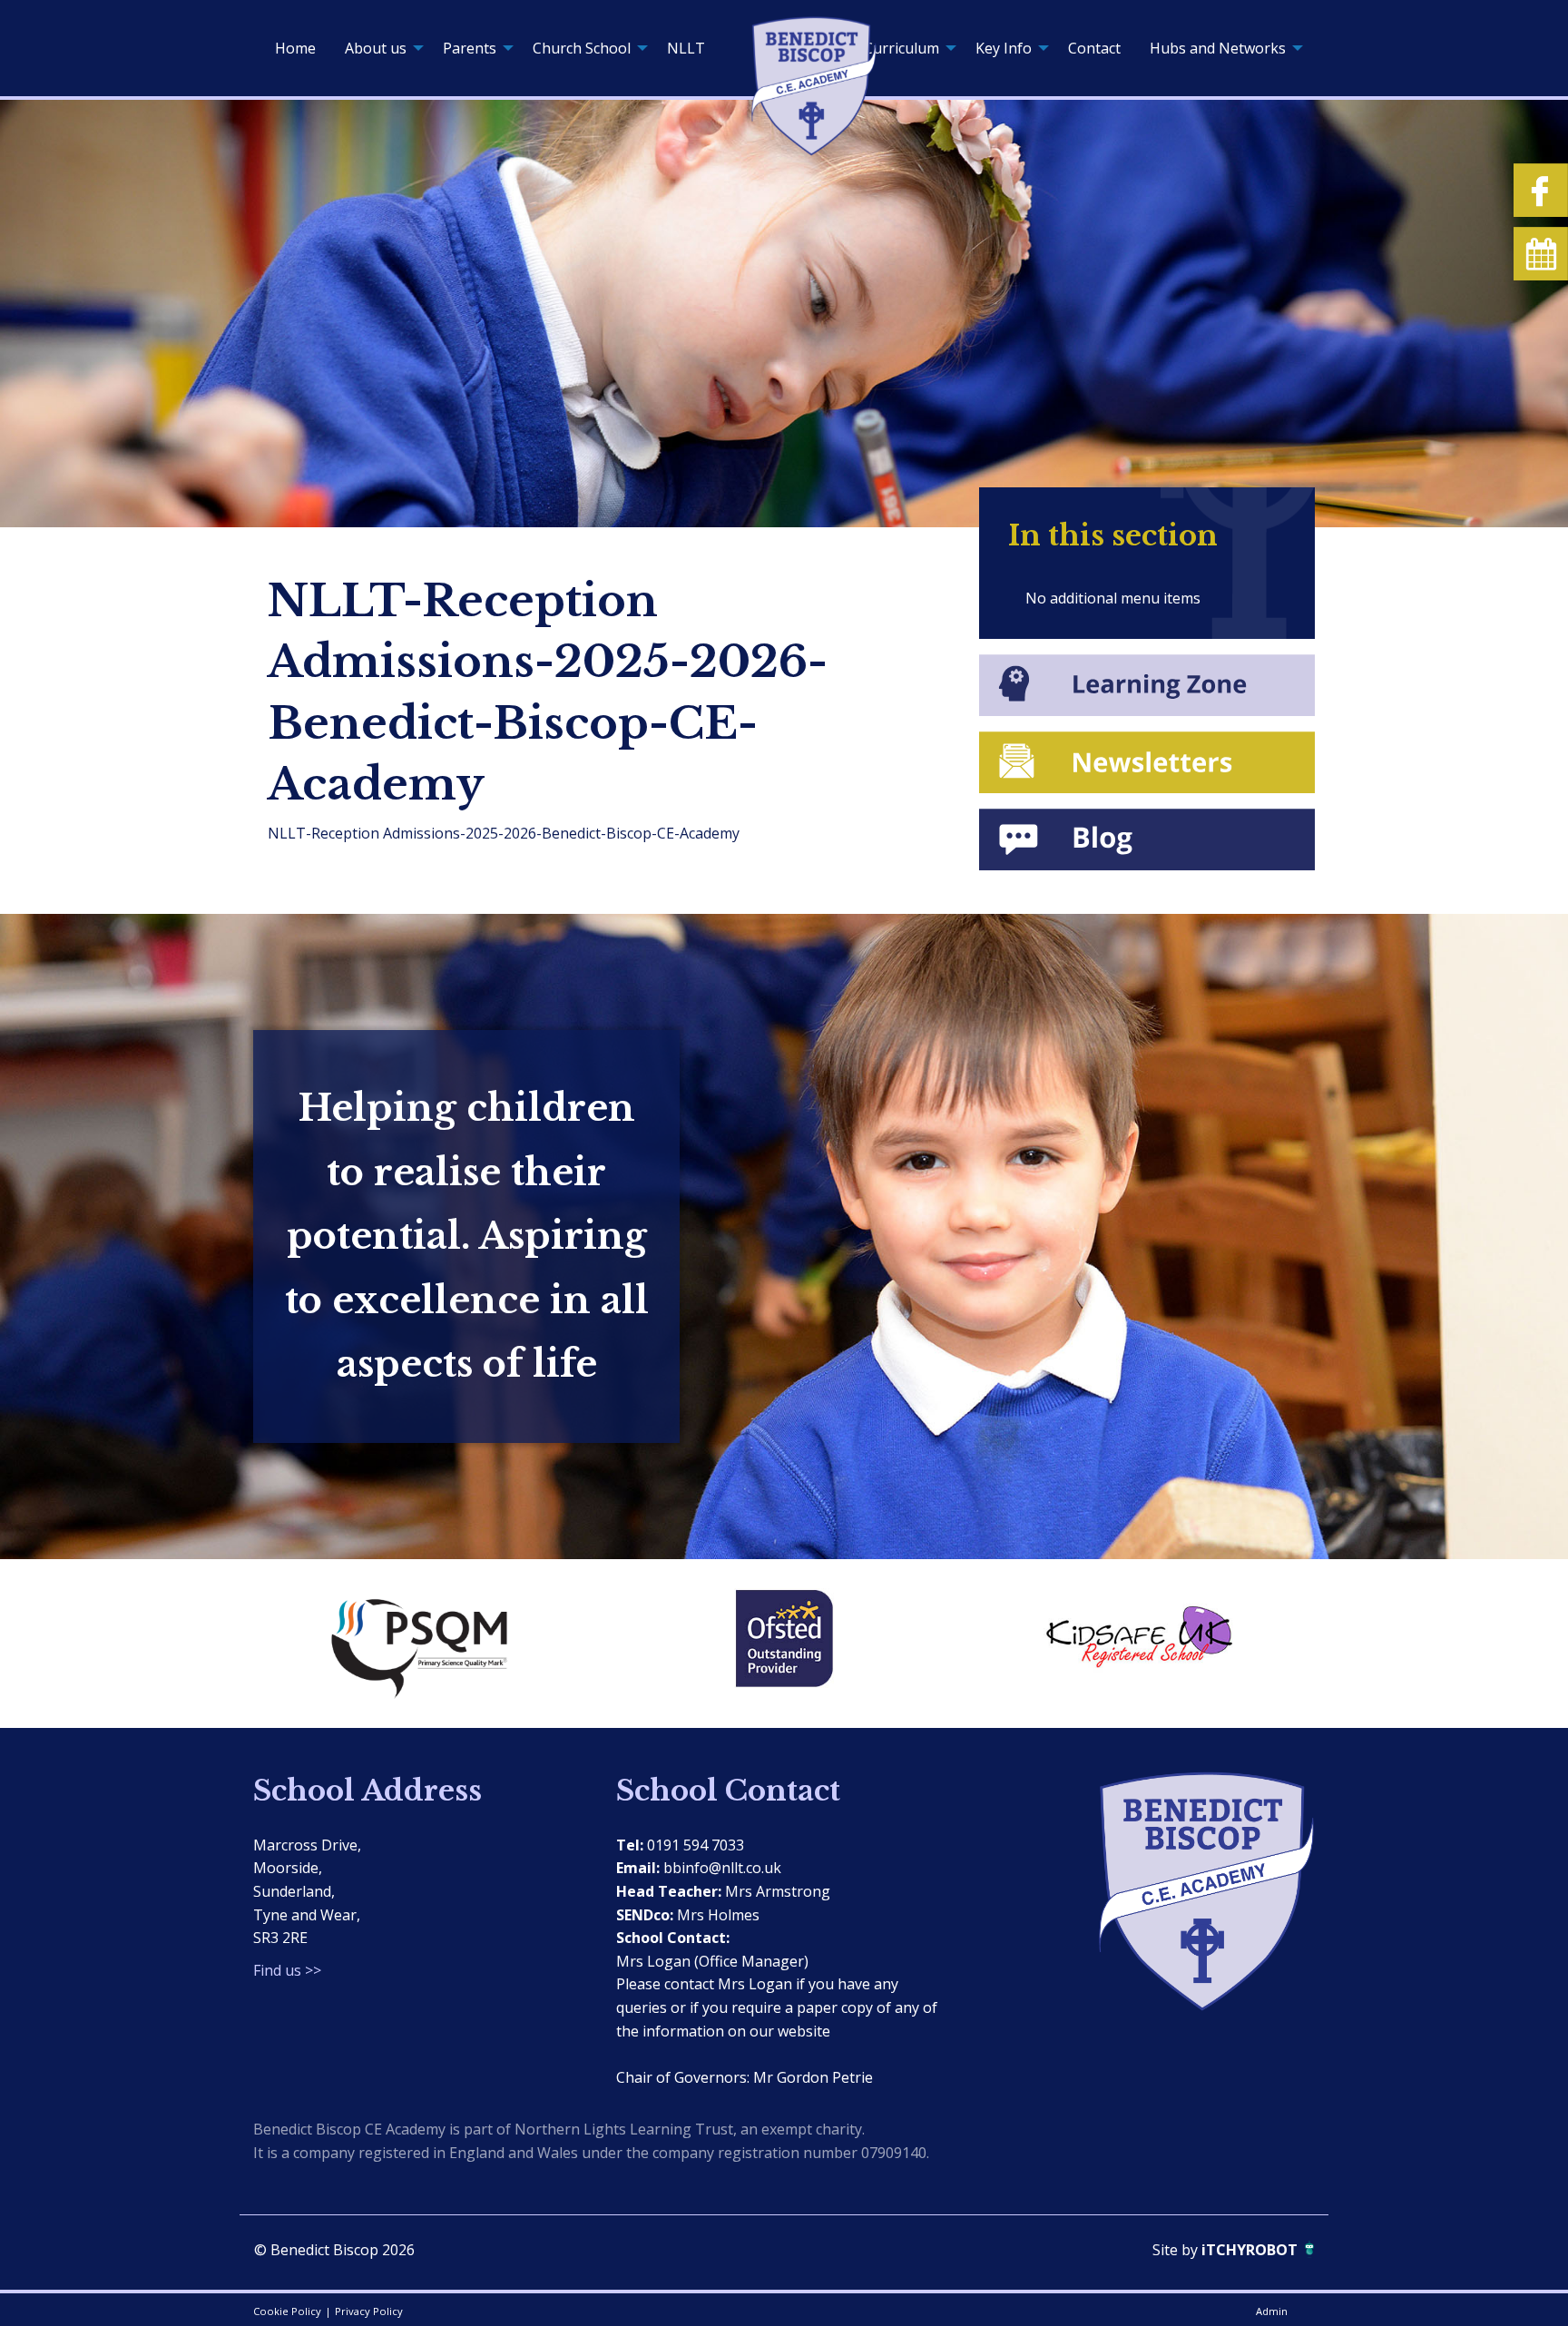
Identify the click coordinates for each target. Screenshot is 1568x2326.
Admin (1272, 2311)
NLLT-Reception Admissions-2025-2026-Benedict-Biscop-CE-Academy (504, 833)
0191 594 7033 (696, 1845)
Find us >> (287, 1970)
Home (295, 48)
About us (376, 48)
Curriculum (902, 48)
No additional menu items (1113, 598)
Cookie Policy (287, 2311)
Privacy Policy (369, 2311)
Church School (582, 48)
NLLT (686, 48)
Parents (470, 48)
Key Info (1004, 48)
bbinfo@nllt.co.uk (722, 1868)
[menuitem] (295, 48)
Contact (1094, 48)
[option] (430, 1644)
